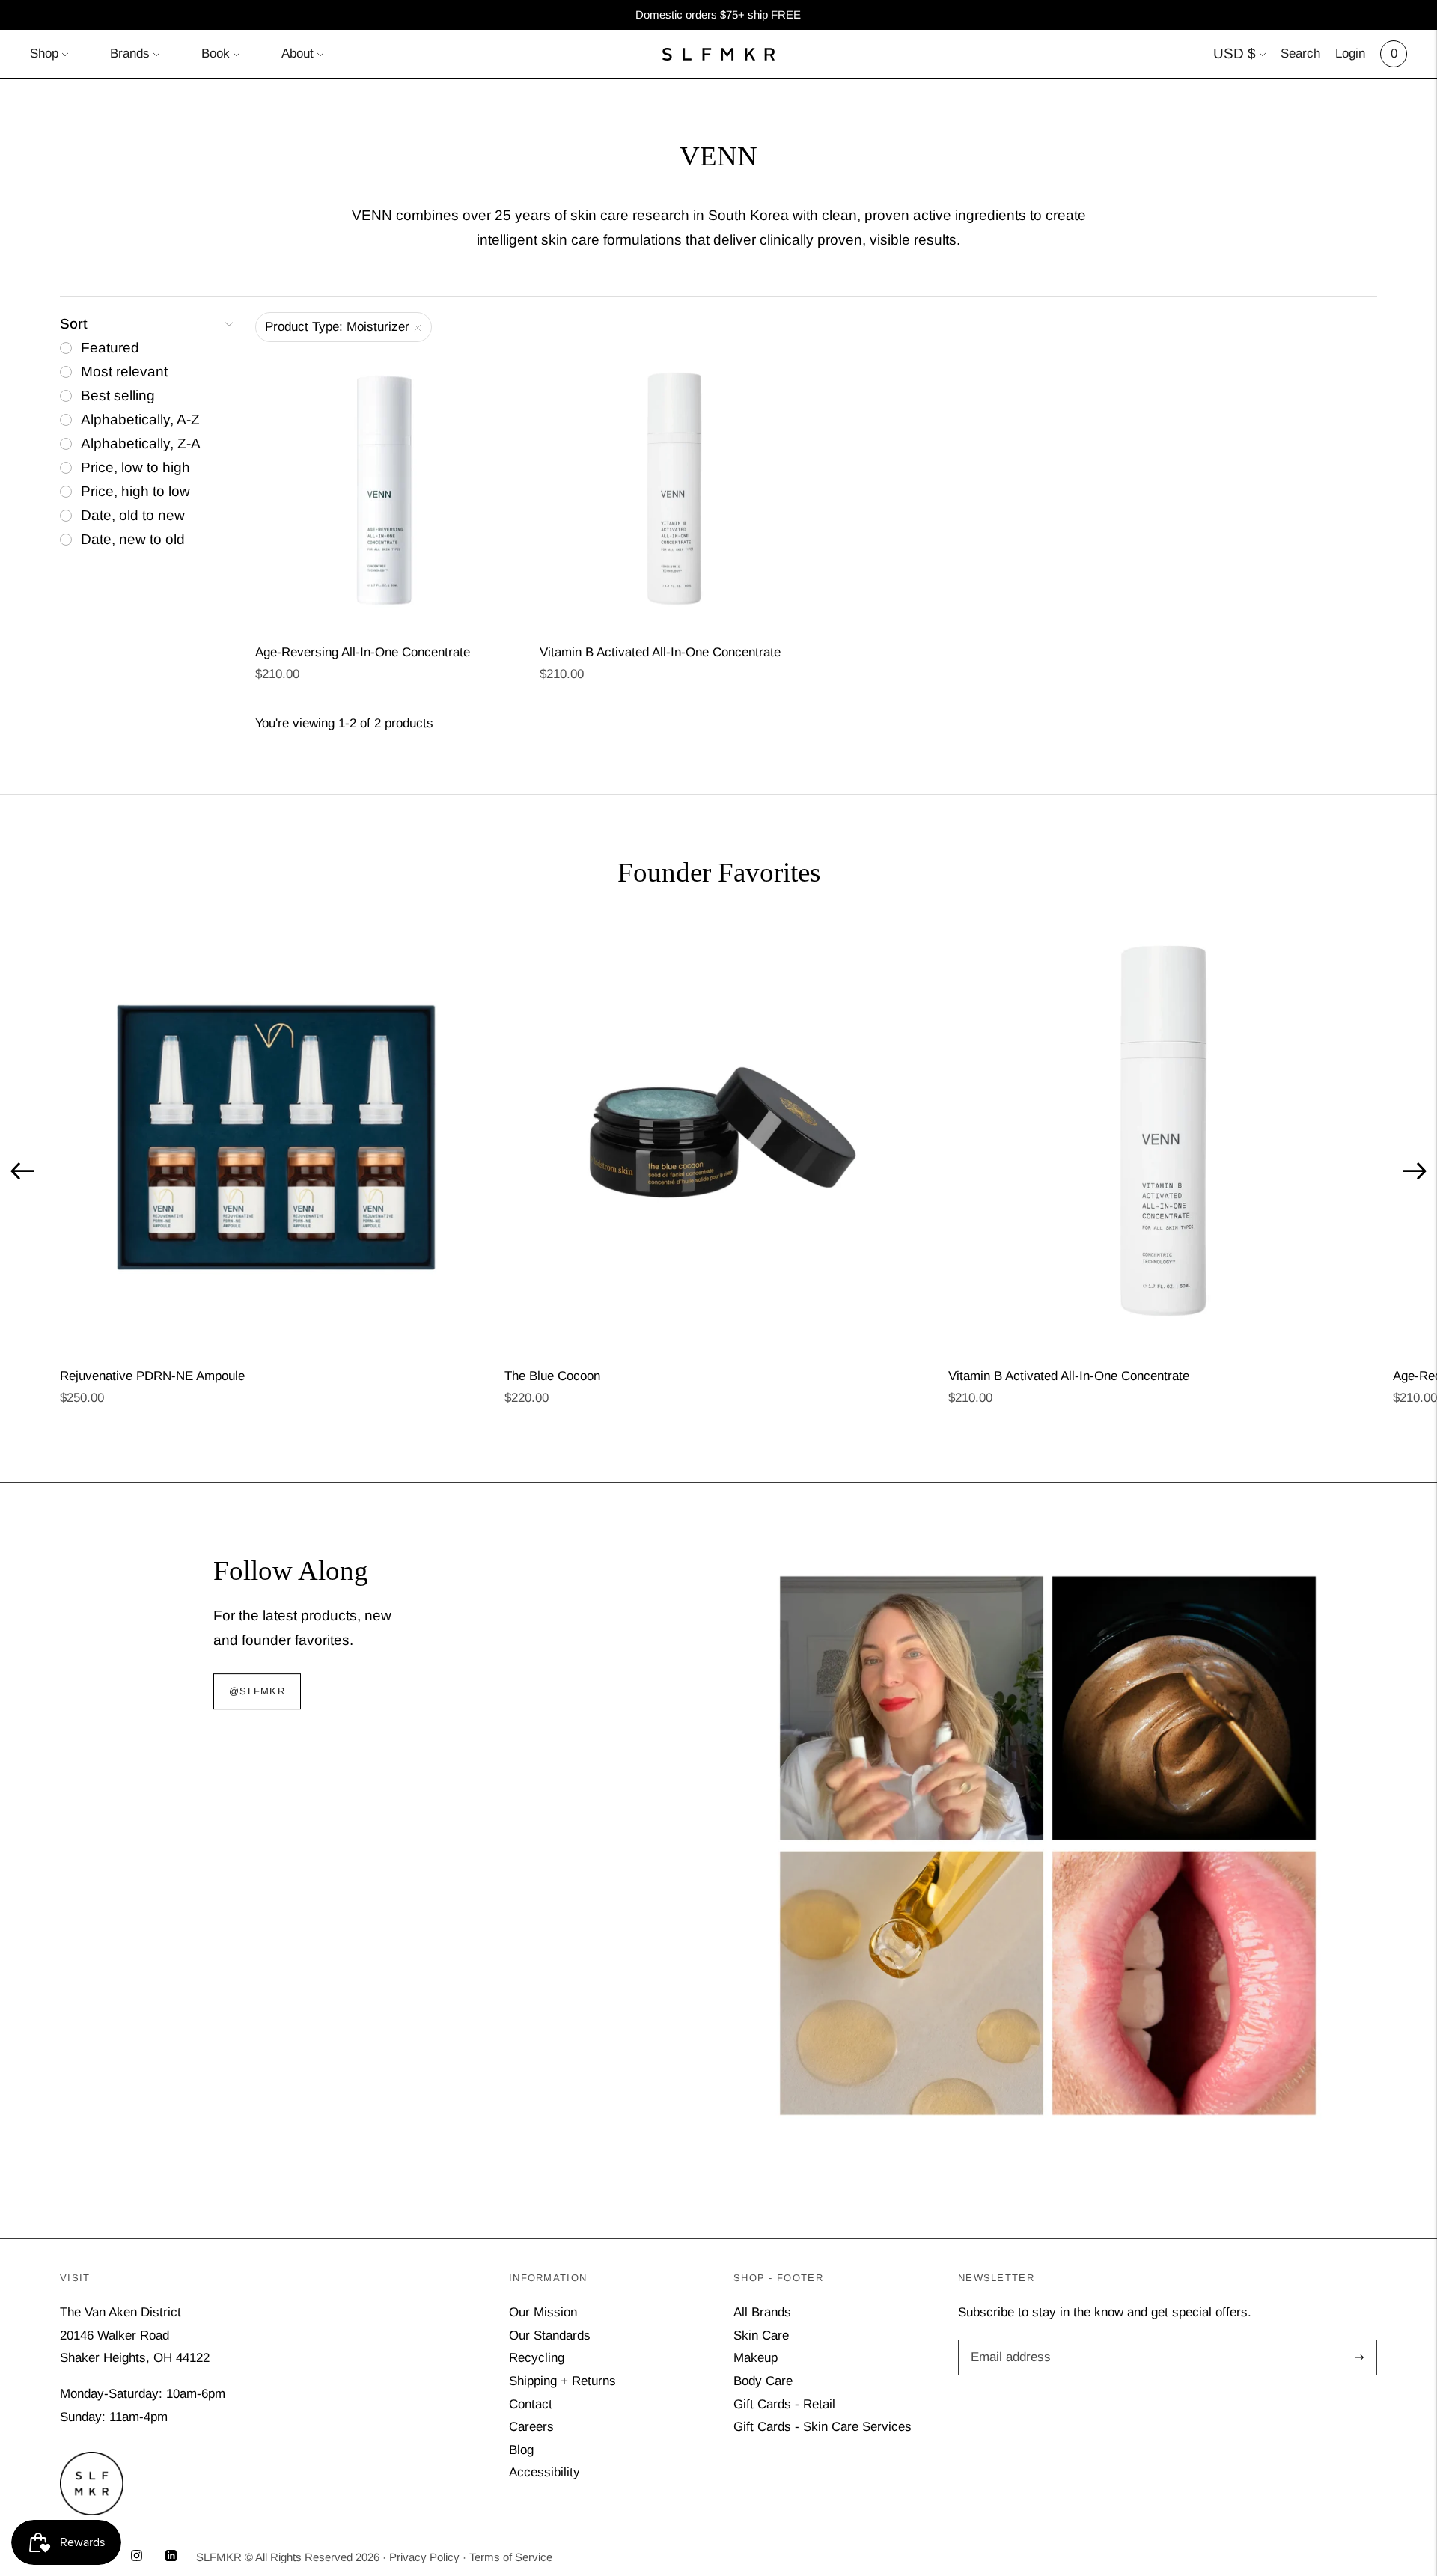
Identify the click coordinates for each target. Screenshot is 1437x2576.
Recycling (537, 2358)
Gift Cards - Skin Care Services (823, 2427)
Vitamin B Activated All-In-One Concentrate (660, 652)
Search (1300, 54)
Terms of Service (511, 2557)
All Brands (762, 2312)
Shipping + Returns (562, 2381)
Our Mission (543, 2312)
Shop (44, 54)
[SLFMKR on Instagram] (137, 2557)
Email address (1008, 2341)
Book (216, 54)
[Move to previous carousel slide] (22, 1171)
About (298, 54)
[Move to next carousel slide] (1415, 1171)
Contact (531, 2404)
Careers (531, 2427)
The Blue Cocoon (552, 1376)
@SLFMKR (257, 1692)
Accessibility (544, 2472)
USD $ (1235, 54)
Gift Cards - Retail (784, 2404)
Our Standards (550, 2335)
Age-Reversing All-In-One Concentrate (363, 652)
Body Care (763, 2381)
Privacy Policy (424, 2557)
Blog (521, 2450)
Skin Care (761, 2335)
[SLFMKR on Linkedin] (171, 2557)
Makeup (756, 2358)
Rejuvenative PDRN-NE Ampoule (152, 1376)
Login (1350, 54)
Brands (130, 54)
